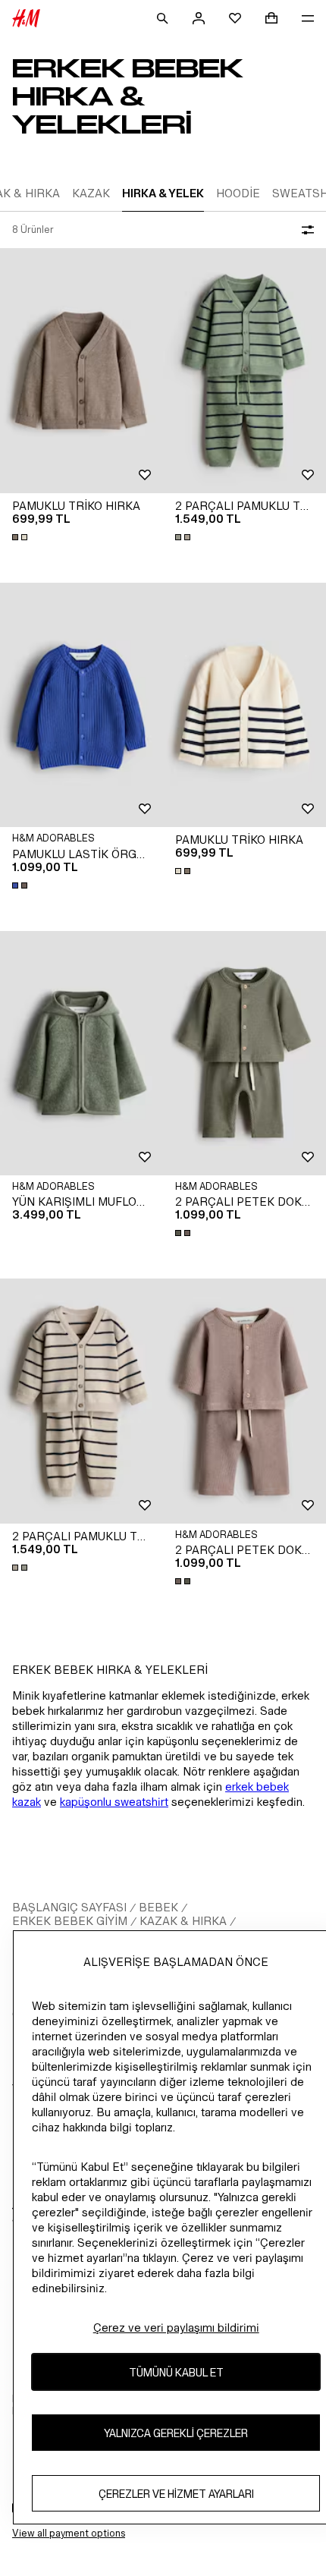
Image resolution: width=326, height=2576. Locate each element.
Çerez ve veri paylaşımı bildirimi (176, 2328)
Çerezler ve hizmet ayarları (176, 2494)
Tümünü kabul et (176, 2372)
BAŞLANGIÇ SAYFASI (69, 1907)
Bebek (158, 1907)
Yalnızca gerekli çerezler (176, 2433)
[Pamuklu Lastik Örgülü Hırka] (81, 705)
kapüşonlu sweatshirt (114, 1802)
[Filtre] (305, 230)
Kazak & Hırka (183, 1921)
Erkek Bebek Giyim (70, 1921)
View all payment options (69, 2533)
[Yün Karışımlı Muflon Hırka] (81, 1054)
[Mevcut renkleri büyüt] (21, 537)
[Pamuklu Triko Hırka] (81, 371)
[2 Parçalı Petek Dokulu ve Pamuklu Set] (244, 1054)
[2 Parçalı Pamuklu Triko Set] (244, 371)
